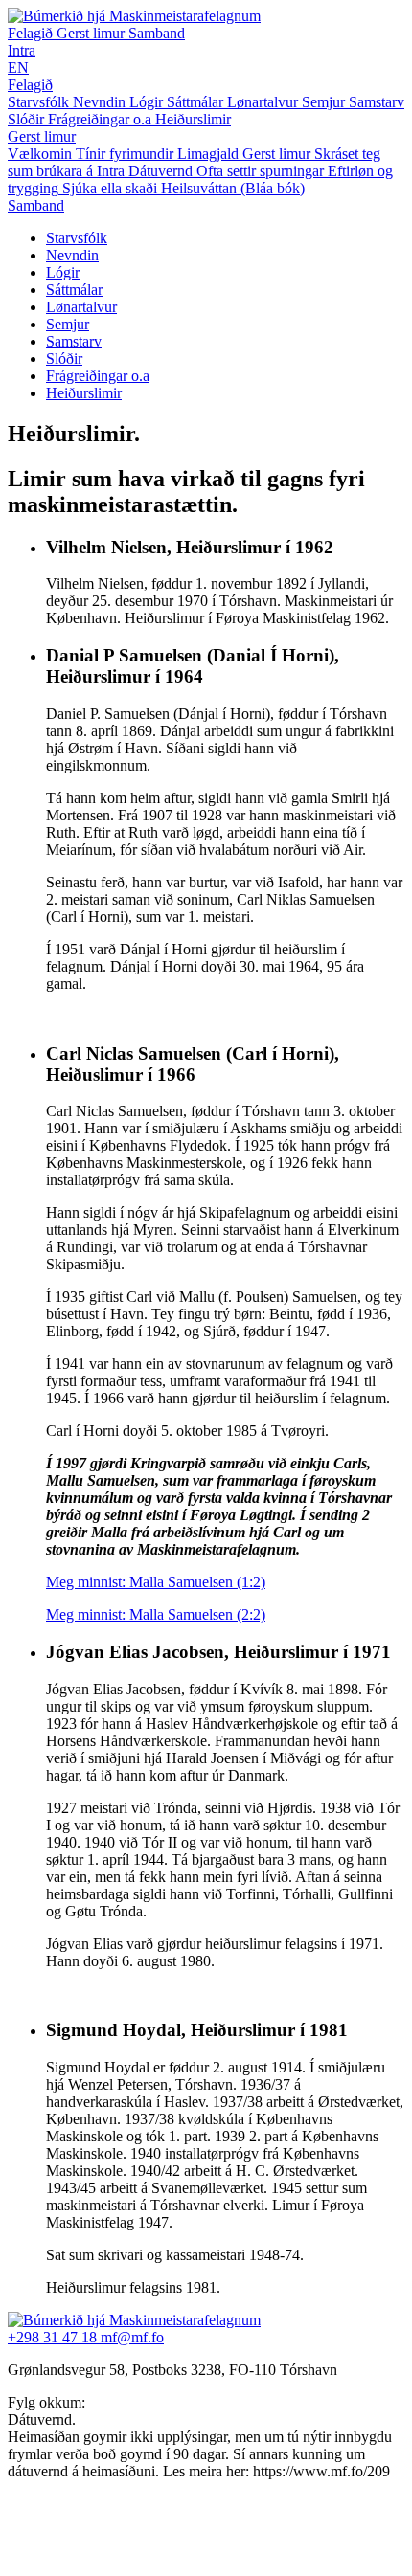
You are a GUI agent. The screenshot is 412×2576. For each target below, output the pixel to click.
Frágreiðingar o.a (98, 376)
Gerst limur (92, 33)
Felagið (32, 33)
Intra (22, 50)
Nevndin (72, 255)
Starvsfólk (77, 238)
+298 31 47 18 (54, 2337)
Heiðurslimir (84, 393)
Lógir (63, 272)
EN (18, 67)
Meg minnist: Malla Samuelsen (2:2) (156, 1614)
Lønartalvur (81, 307)
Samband (157, 33)
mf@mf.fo (132, 2337)
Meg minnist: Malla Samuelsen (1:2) (156, 1582)
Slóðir (64, 358)
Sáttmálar (74, 290)
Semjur (68, 324)
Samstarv (74, 341)
